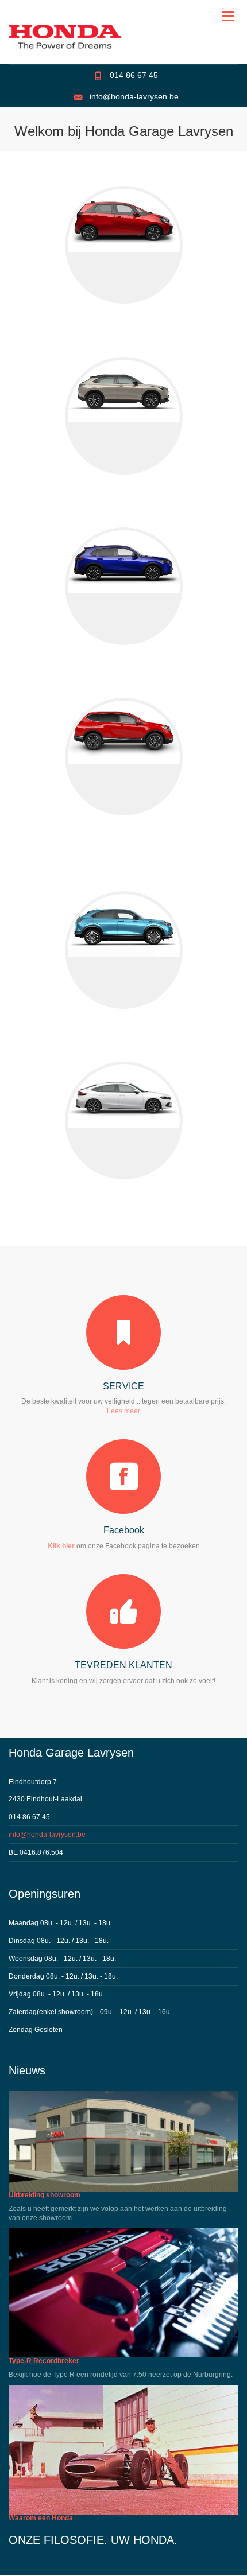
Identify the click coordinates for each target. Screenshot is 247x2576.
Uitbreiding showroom (45, 2195)
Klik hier (61, 1546)
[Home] (65, 37)
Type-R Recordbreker (44, 2361)
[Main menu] (229, 17)
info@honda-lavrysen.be (134, 96)
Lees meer (123, 1411)
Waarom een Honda (41, 2518)
